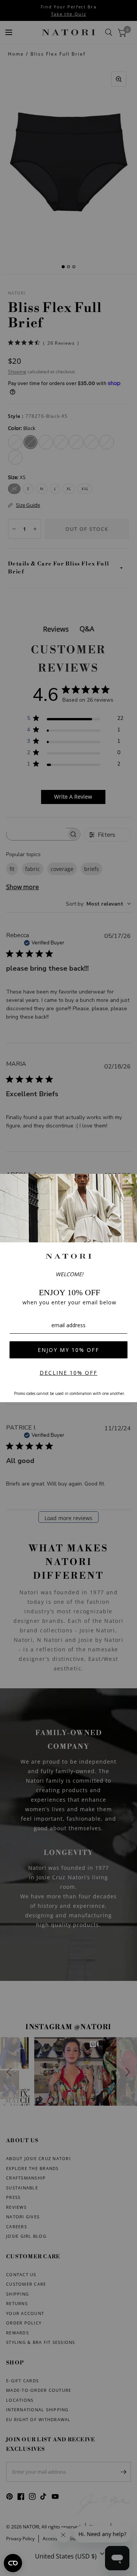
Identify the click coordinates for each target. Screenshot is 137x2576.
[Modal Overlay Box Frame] (68, 1288)
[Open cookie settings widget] (13, 2563)
